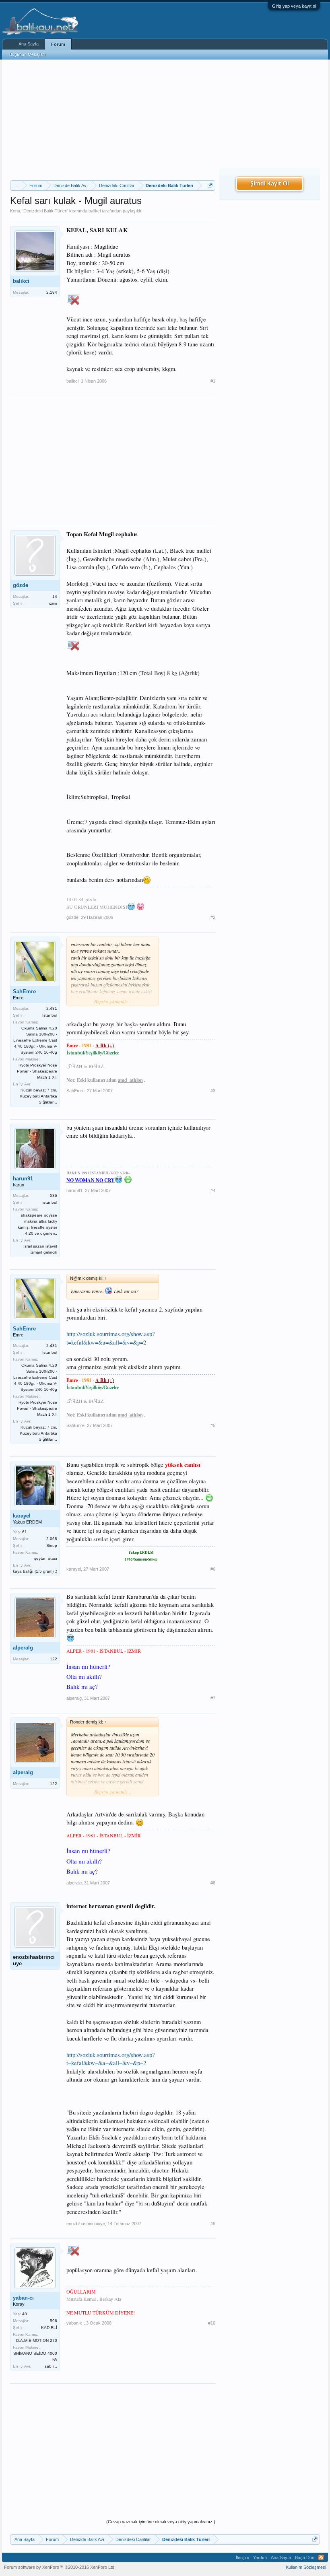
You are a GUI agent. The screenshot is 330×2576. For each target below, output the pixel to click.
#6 (213, 1569)
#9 (213, 2224)
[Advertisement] (113, 120)
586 (54, 1195)
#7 (213, 1698)
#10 (212, 2323)
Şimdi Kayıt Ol (270, 184)
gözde (21, 585)
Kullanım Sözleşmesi (306, 2567)
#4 (213, 1190)
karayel (22, 1516)
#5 (213, 1425)
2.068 (52, 1539)
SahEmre (24, 991)
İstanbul (50, 1015)
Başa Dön (305, 2557)
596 (54, 2321)
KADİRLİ (49, 2328)
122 (54, 1659)
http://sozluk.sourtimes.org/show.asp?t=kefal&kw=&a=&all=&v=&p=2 (111, 1338)
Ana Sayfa (29, 44)
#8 (213, 1883)
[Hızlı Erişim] (210, 185)
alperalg (23, 1648)
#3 (213, 1091)
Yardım (260, 2557)
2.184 (52, 292)
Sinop (52, 1545)
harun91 (23, 1179)
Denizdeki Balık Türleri (45, 211)
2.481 (52, 1008)
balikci (95, 211)
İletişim (242, 2557)
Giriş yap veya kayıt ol (294, 6)
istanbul (50, 1202)
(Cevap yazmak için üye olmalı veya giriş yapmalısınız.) (161, 2522)
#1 (213, 381)
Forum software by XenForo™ (60, 2567)
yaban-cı (23, 2298)
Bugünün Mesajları (27, 54)
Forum (58, 44)
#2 (213, 917)
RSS (321, 2557)
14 (55, 596)
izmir (53, 603)
